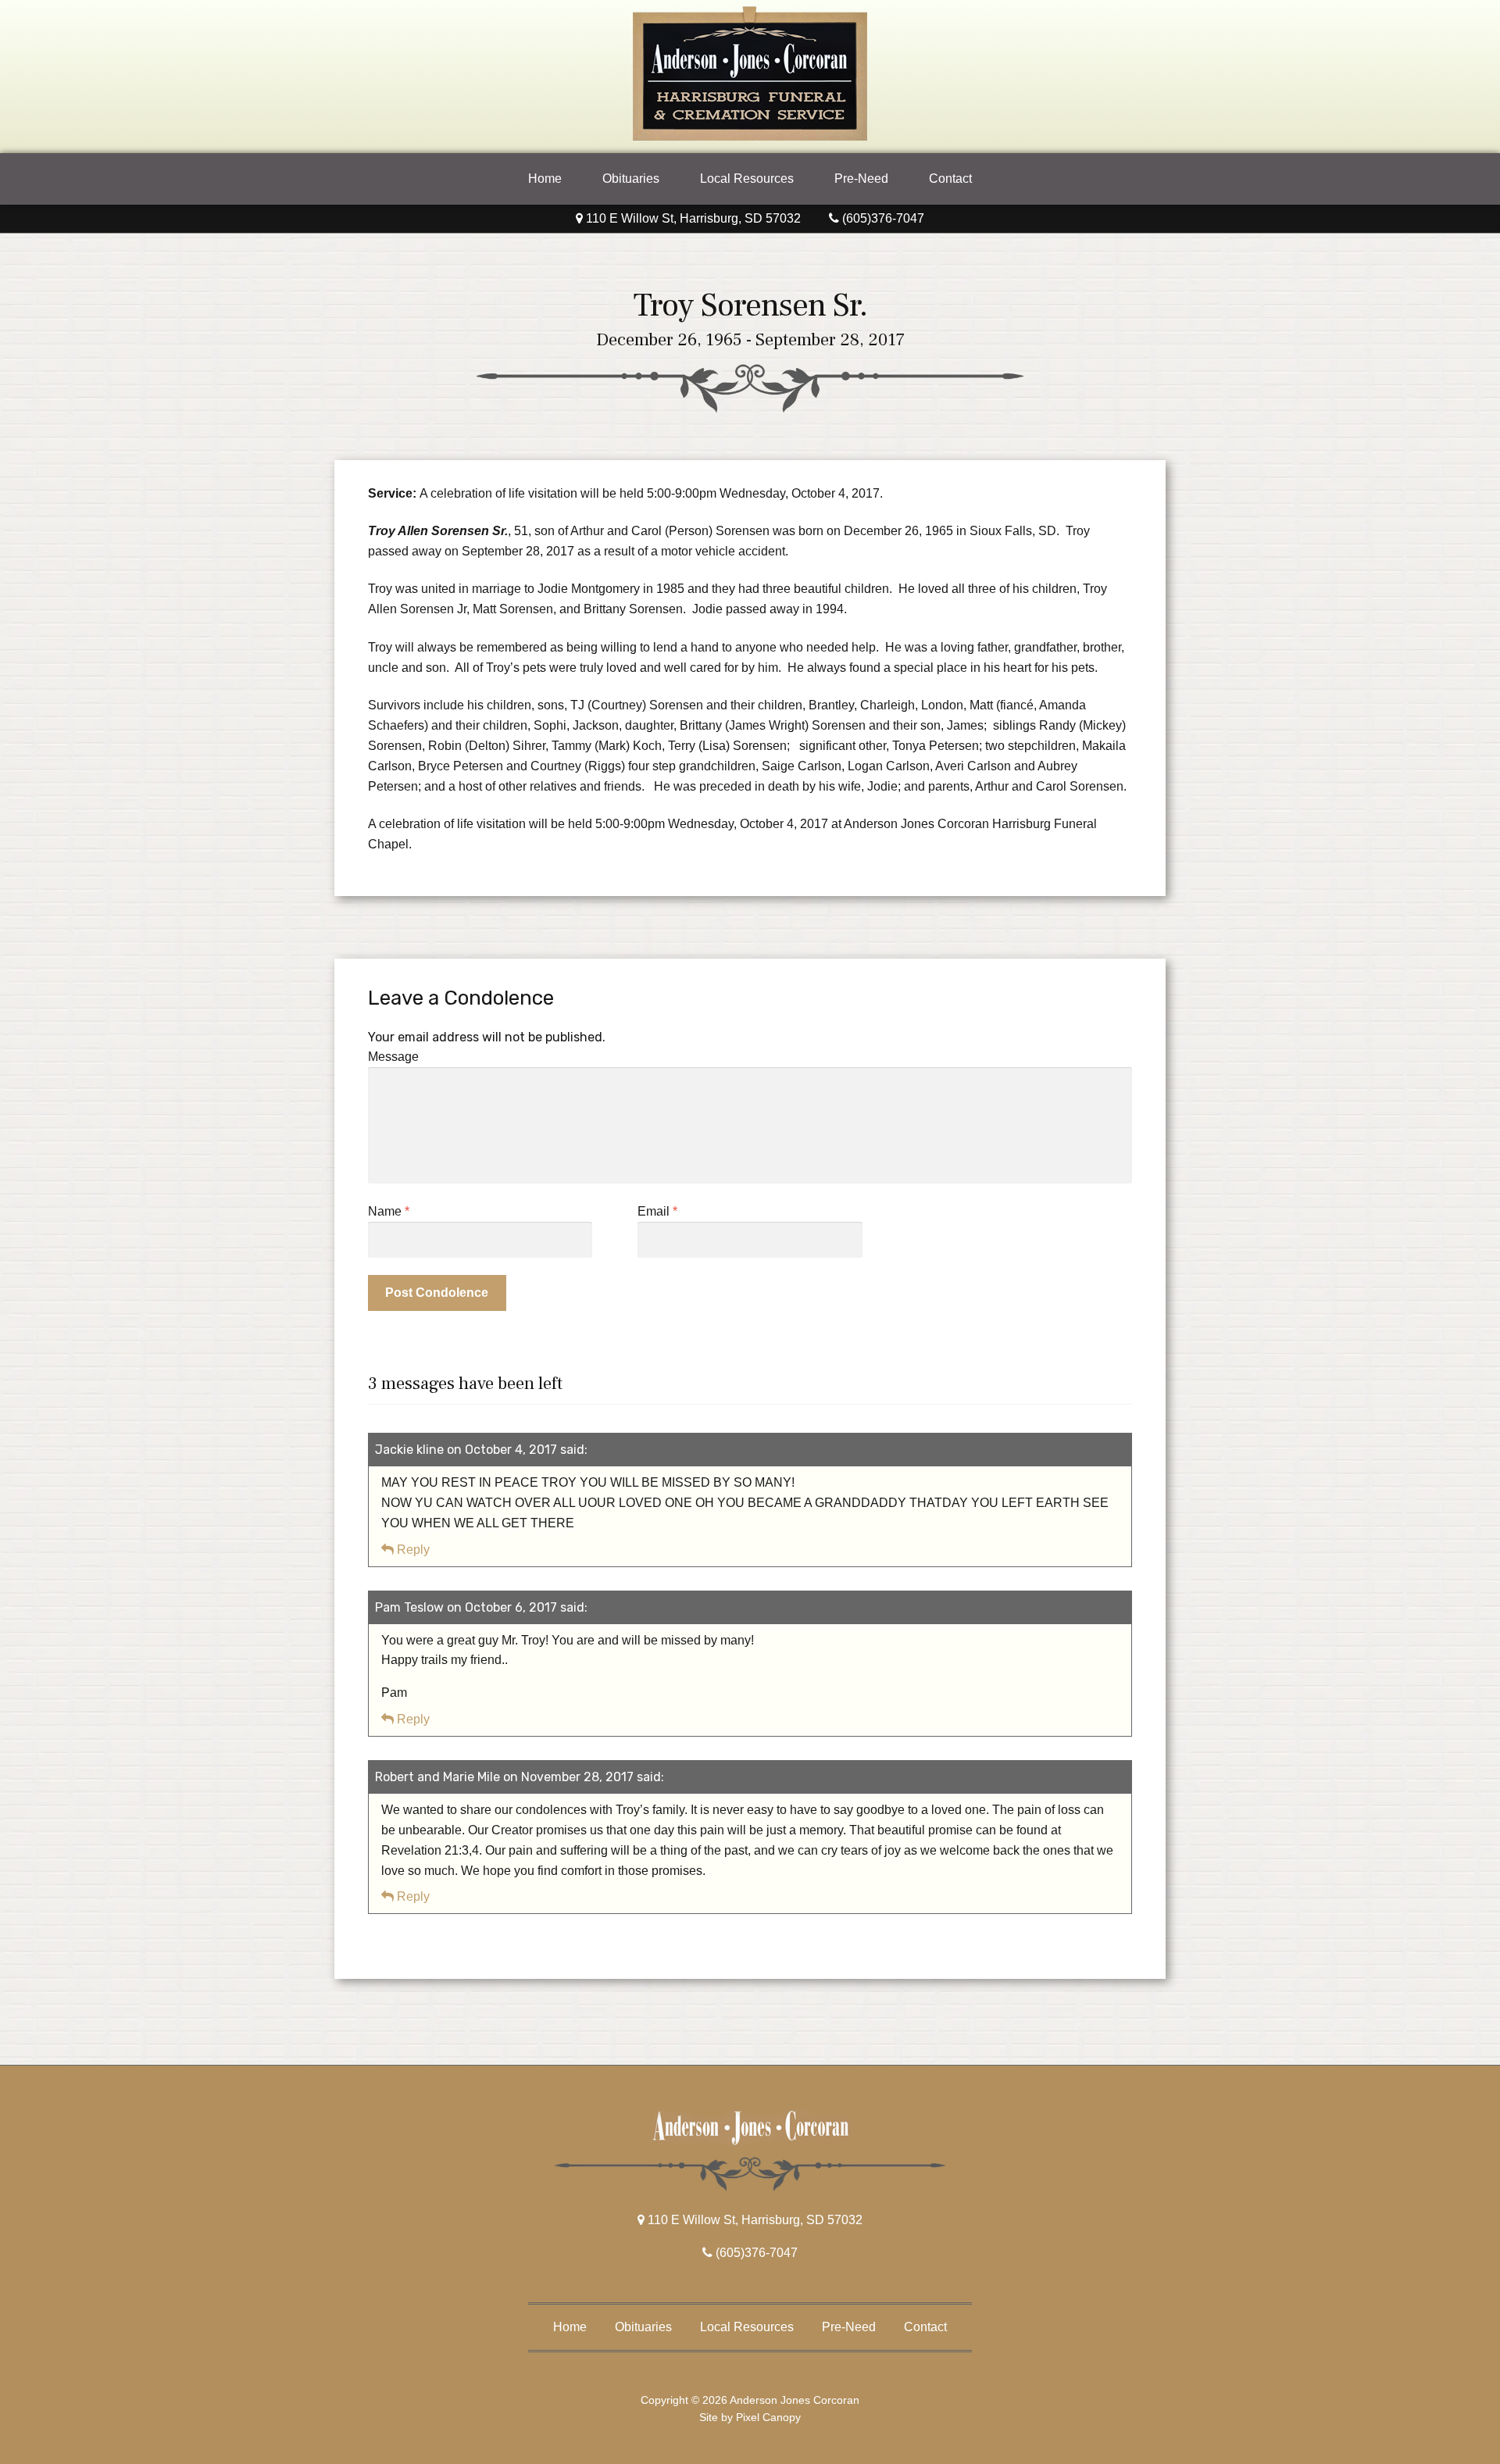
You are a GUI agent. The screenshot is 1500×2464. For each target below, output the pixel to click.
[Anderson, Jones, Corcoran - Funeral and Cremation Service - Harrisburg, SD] (750, 136)
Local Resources (747, 179)
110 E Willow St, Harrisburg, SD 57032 (692, 218)
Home (545, 179)
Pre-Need (861, 179)
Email (657, 1211)
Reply (413, 1550)
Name (389, 1211)
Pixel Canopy (768, 2417)
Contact (950, 179)
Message (393, 1057)
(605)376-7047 (882, 218)
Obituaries (631, 179)
